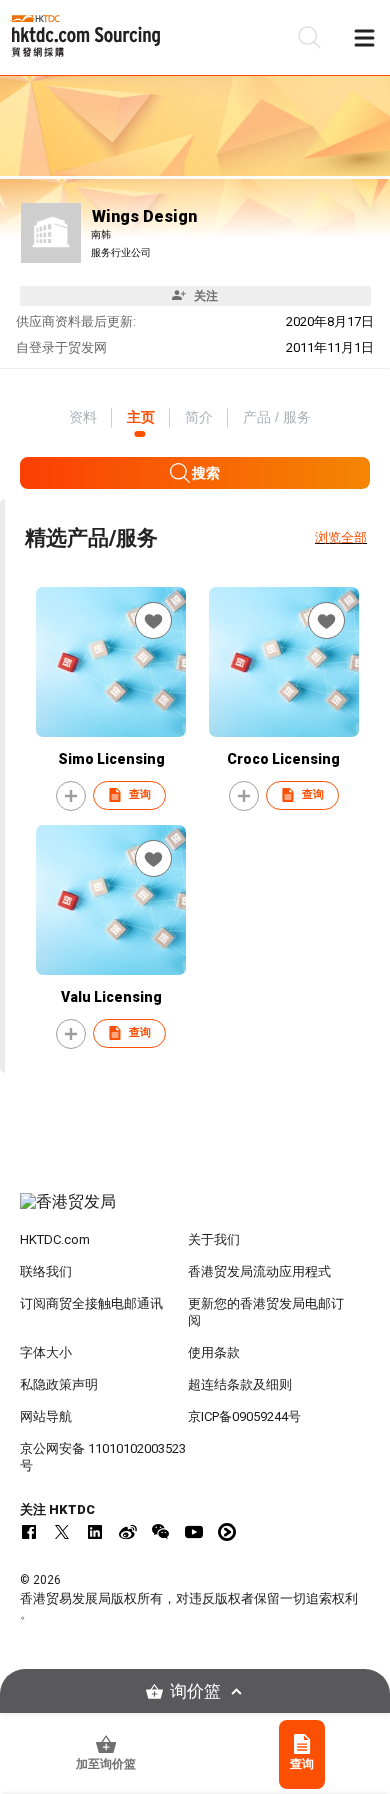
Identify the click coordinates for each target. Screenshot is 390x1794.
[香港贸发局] (195, 1212)
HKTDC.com (55, 1239)
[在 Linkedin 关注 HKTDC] (95, 1532)
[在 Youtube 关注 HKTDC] (194, 1532)
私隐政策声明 (59, 1384)
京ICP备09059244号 (244, 1416)
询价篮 (195, 1691)
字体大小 (46, 1352)
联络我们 (46, 1271)
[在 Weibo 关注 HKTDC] (128, 1532)
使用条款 (214, 1352)
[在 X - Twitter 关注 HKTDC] (62, 1532)
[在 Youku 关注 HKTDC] (227, 1532)
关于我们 (214, 1239)
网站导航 (46, 1416)
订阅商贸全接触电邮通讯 (91, 1303)
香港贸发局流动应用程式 (259, 1271)
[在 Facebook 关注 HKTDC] (29, 1532)
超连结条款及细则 (240, 1384)
